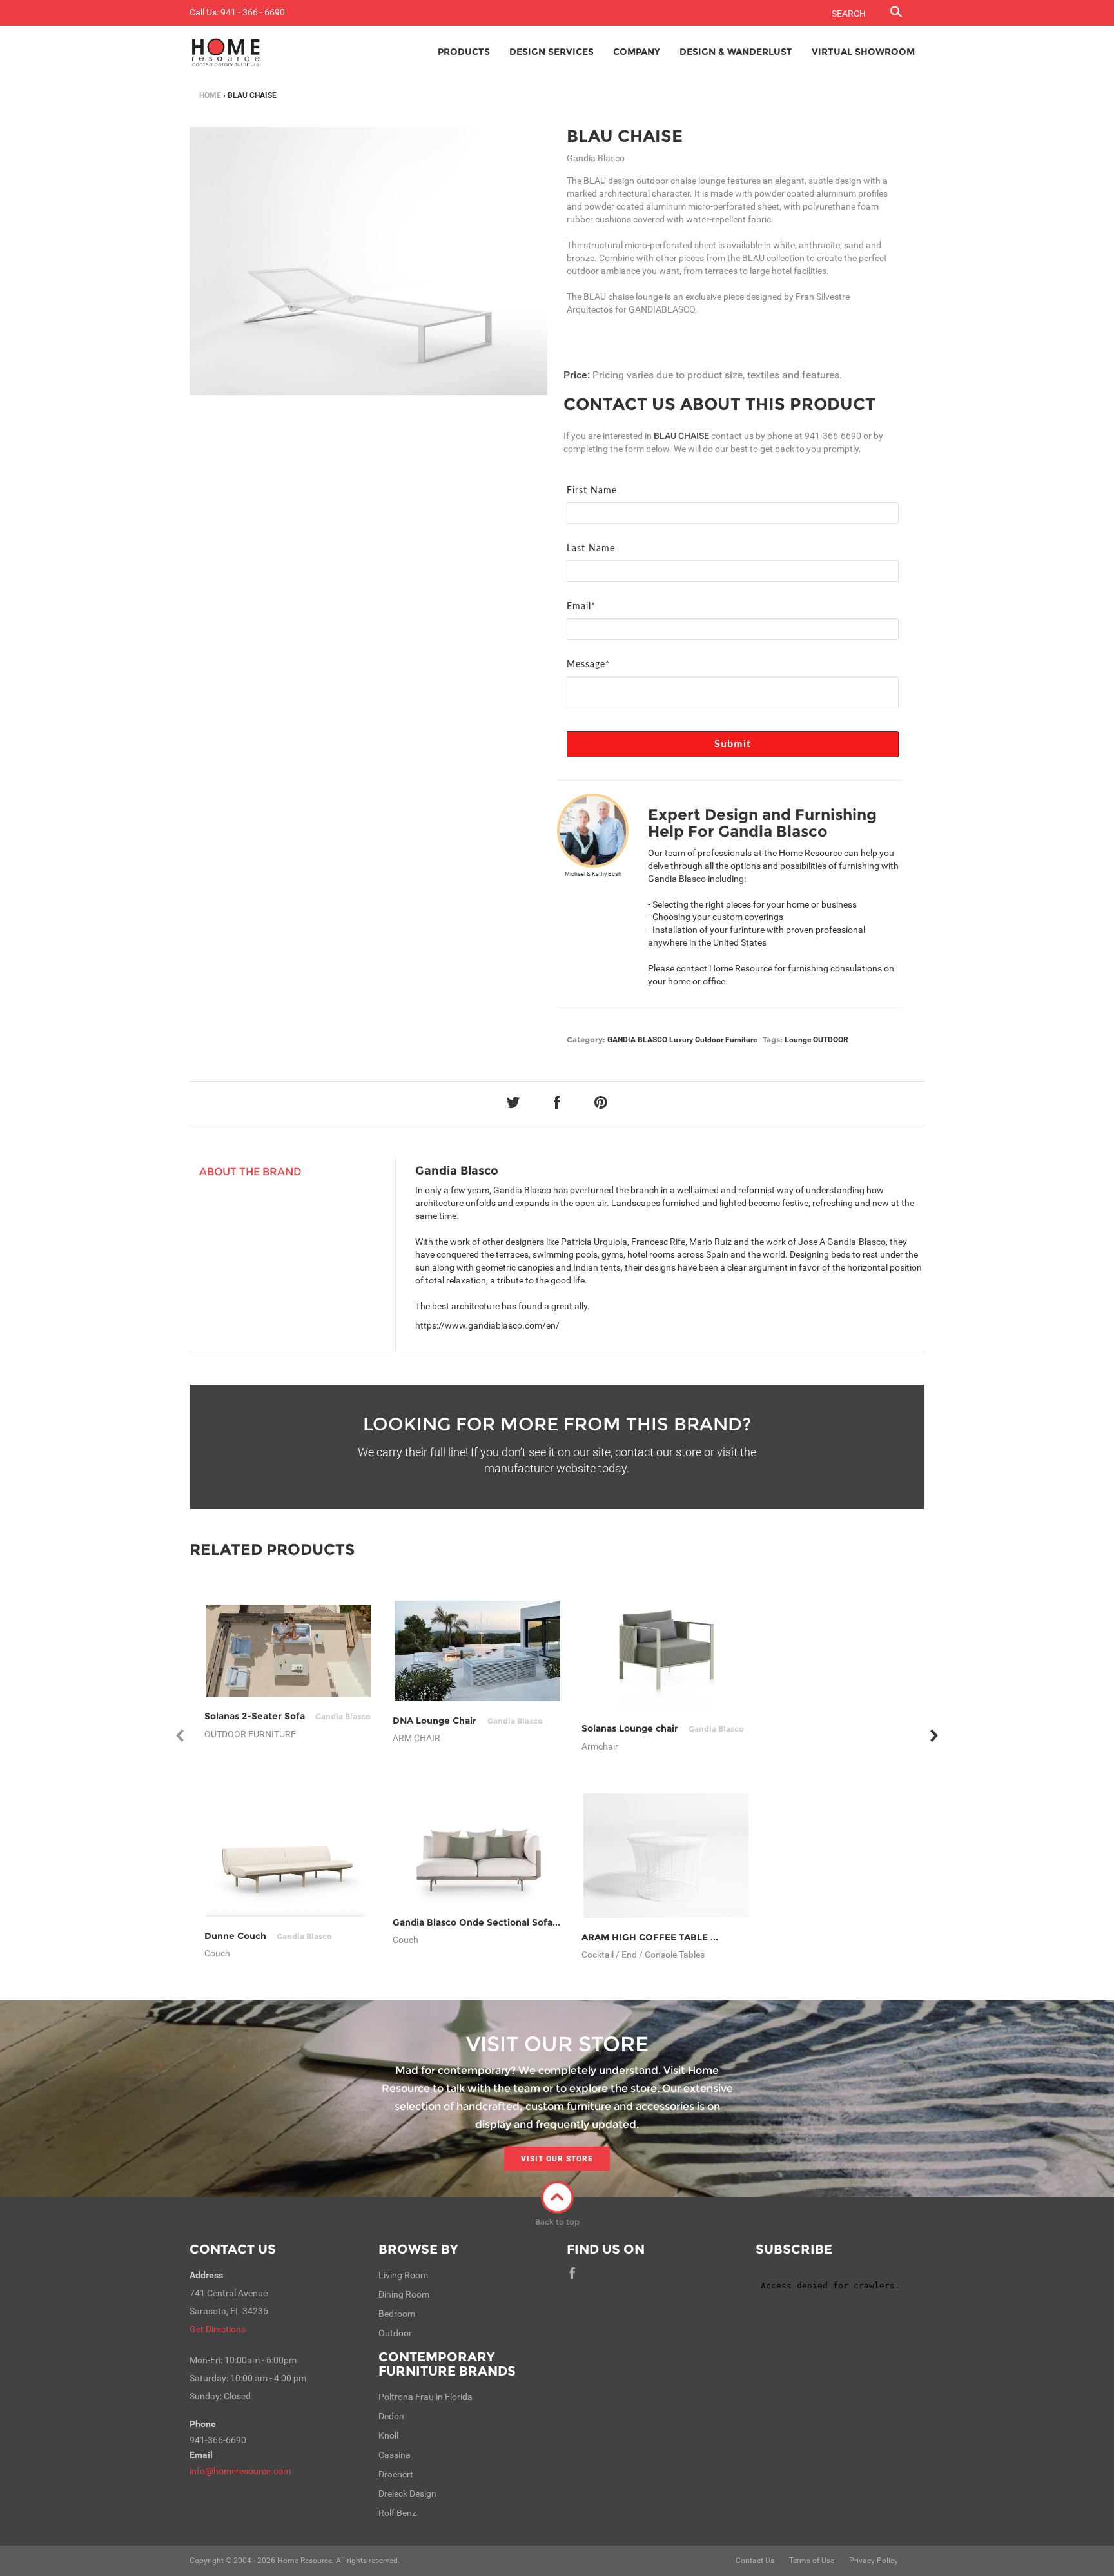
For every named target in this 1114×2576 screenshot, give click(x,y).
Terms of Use (812, 2561)
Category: (586, 1039)
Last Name (591, 549)
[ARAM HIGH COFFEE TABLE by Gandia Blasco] (666, 1855)
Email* (581, 607)
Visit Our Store (557, 2159)
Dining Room (404, 2294)
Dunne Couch (268, 1936)
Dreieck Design (407, 2493)
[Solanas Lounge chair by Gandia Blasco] (666, 1651)
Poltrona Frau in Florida (425, 2397)
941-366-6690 (833, 436)
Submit (733, 744)
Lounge (798, 1040)
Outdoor (395, 2333)
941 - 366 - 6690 (253, 12)
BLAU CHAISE (625, 136)
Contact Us (233, 2249)
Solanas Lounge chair (663, 1728)
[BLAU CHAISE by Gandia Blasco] (368, 261)
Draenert (396, 2474)
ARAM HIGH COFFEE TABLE (678, 1937)
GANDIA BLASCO (637, 1040)
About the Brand (250, 1172)
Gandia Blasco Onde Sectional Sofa (505, 1922)
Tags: (773, 1039)
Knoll (388, 2435)
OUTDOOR (831, 1040)
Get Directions (218, 2329)
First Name (592, 491)
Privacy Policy (874, 2561)
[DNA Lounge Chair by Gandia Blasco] (477, 1651)
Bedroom (397, 2314)
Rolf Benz (397, 2513)
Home (210, 95)
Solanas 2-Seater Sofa (288, 1716)
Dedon (391, 2416)
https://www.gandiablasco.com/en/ (487, 1325)
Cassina (395, 2455)
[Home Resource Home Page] (226, 52)
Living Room (403, 2275)
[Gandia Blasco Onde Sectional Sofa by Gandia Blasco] (477, 1856)
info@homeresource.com (240, 2471)
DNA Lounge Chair (467, 1721)
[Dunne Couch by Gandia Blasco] (289, 1856)
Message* (588, 665)
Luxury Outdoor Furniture (713, 1040)
